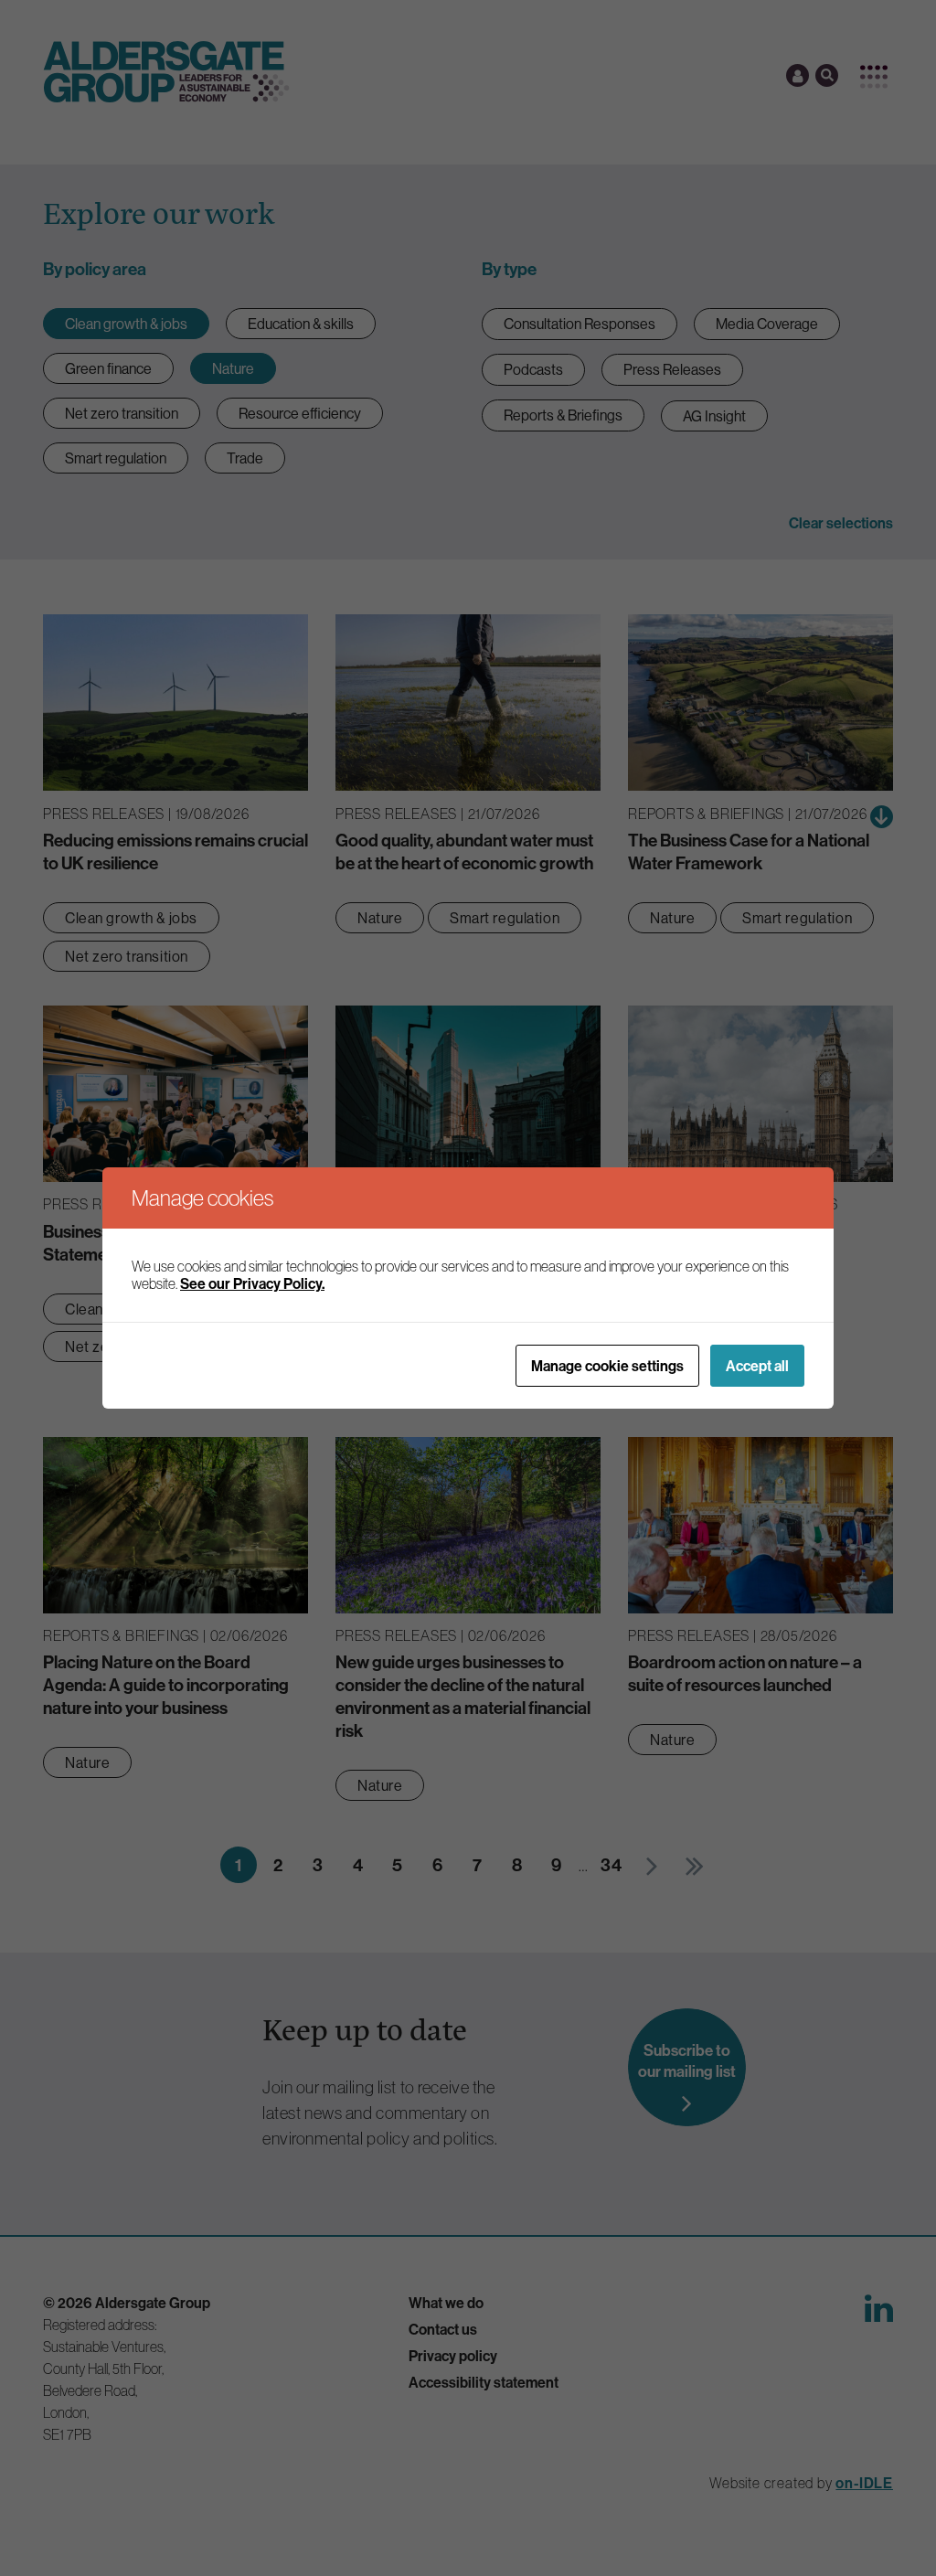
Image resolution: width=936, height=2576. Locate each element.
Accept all (757, 1366)
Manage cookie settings (607, 1366)
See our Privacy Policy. (252, 1283)
